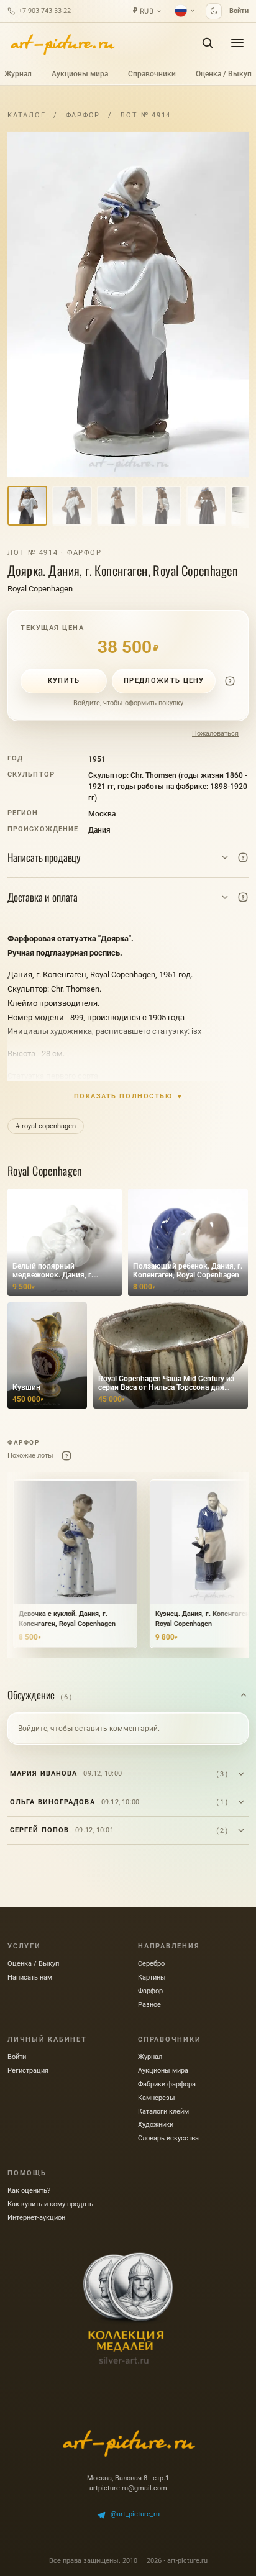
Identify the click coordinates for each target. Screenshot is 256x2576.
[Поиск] (208, 43)
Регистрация (28, 2071)
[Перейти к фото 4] (162, 506)
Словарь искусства (168, 2138)
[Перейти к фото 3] (117, 506)
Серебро (151, 1964)
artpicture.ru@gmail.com (128, 2488)
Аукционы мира (80, 74)
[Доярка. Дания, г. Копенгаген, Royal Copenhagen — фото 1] (128, 304)
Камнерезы (157, 2098)
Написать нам (30, 1977)
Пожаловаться (215, 733)
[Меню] (237, 43)
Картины (152, 1977)
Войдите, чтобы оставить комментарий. (89, 1729)
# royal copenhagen (46, 1126)
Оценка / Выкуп (224, 74)
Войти (239, 11)
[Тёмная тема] (214, 11)
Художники (156, 2125)
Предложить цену (164, 681)
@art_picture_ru (135, 2514)
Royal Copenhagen (40, 589)
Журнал (18, 74)
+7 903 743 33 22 (45, 11)
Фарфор (83, 115)
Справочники (152, 74)
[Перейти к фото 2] (72, 506)
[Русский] (185, 11)
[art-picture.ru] (62, 43)
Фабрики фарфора (167, 2084)
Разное (149, 2005)
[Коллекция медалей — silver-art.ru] (128, 2308)
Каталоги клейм (163, 2112)
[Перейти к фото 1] (27, 506)
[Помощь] (230, 681)
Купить (64, 681)
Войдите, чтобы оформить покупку (128, 703)
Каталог (26, 115)
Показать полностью (128, 1096)
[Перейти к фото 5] (206, 506)
